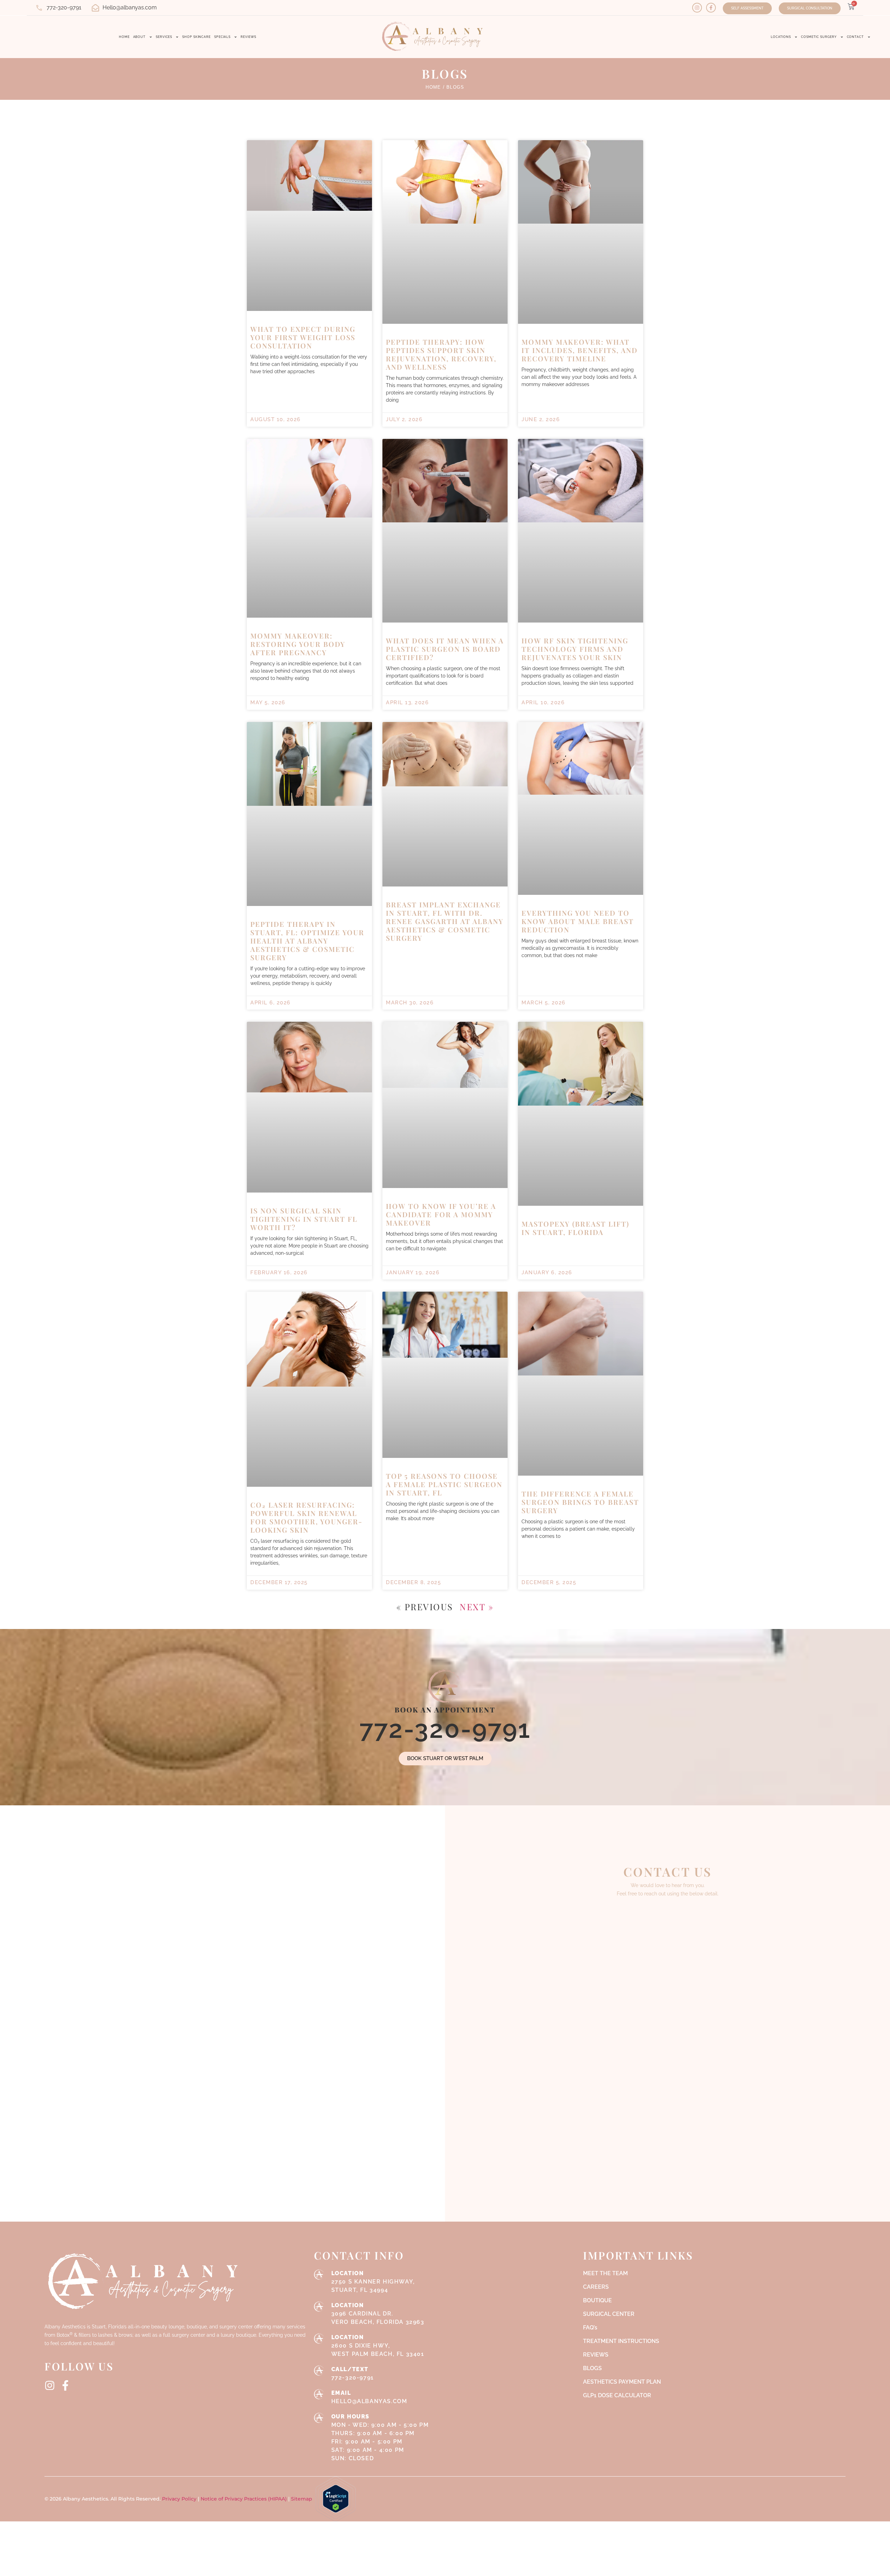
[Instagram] (697, 8)
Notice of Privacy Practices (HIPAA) (244, 2472)
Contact (855, 37)
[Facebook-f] (711, 8)
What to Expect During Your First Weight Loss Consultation (303, 310)
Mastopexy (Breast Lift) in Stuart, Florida (575, 1201)
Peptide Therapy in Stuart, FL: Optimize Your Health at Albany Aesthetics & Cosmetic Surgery (307, 913)
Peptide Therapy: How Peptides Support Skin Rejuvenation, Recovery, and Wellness (441, 327)
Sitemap (302, 2472)
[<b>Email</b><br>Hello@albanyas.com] (319, 2367)
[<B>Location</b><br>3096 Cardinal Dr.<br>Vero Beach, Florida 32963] (319, 2279)
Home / (435, 60)
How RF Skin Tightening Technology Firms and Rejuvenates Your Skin (575, 622)
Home (124, 37)
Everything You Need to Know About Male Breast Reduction (578, 894)
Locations (781, 37)
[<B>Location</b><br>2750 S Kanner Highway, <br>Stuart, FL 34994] (319, 2247)
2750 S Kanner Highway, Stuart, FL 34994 (373, 2254)
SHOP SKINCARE (196, 37)
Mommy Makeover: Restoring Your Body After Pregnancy (298, 617)
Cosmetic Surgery (819, 37)
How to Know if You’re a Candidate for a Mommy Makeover (441, 1187)
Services (164, 37)
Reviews (248, 37)
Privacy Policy (180, 2472)
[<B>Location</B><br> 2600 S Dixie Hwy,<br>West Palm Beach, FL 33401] (319, 2311)
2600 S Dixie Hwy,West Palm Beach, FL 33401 (378, 2318)
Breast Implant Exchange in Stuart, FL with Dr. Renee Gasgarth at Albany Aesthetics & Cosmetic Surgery (445, 894)
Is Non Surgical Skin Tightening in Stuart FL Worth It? (304, 1191)
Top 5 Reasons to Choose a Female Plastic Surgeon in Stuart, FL (444, 1457)
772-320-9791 (445, 1702)
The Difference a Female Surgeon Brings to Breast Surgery (580, 1474)
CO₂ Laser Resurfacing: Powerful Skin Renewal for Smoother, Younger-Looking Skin (306, 1490)
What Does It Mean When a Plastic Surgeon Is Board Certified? (445, 622)
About (140, 37)
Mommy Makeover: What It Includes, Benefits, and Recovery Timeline (580, 323)
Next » (477, 1579)
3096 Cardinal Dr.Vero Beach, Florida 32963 (378, 2286)
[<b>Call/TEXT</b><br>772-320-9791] (319, 2343)
